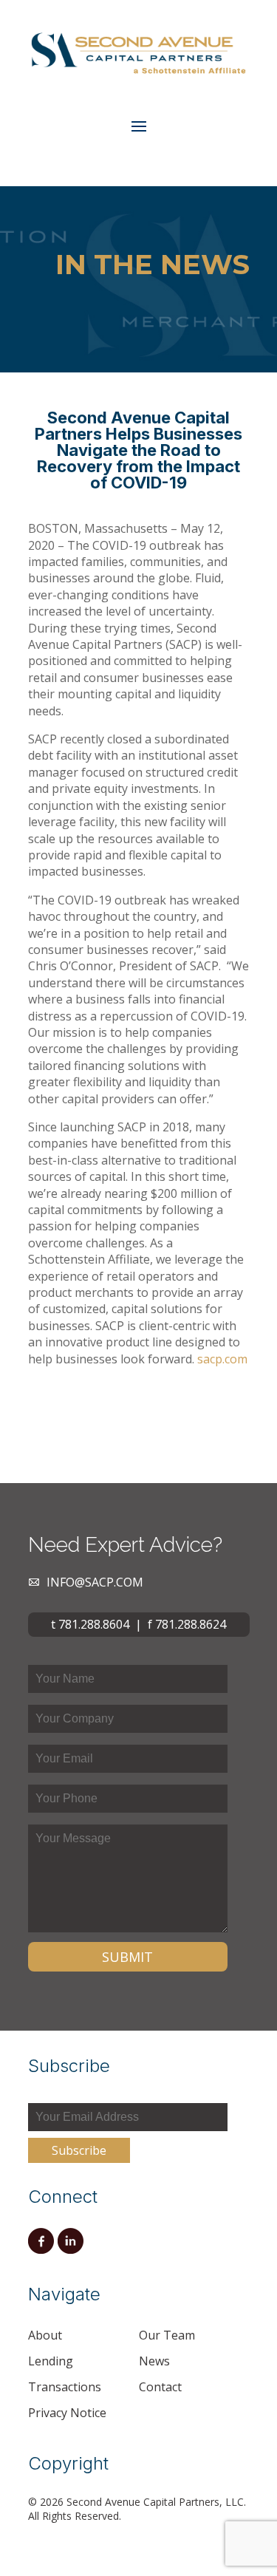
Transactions (65, 2387)
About (45, 2335)
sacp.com (222, 1359)
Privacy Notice (67, 2413)
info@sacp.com (95, 1582)
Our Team (167, 2335)
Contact (160, 2387)
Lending (51, 2361)
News (154, 2361)
